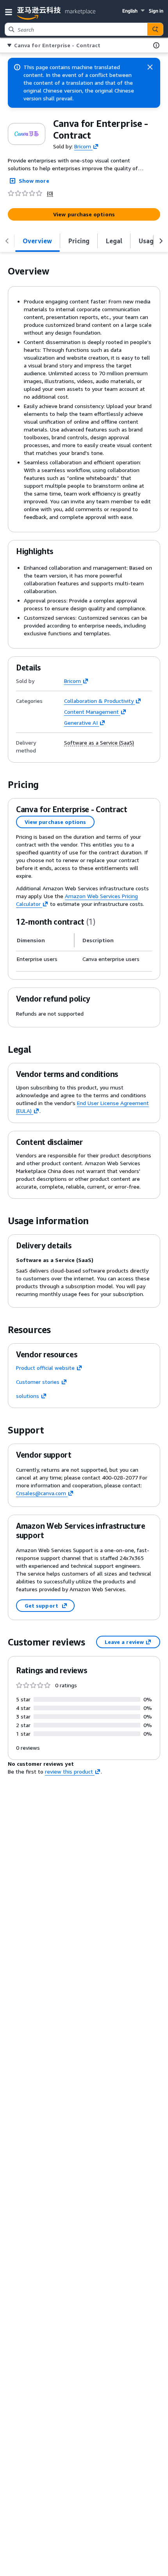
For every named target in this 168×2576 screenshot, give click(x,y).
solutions (28, 1396)
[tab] (38, 241)
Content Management (91, 712)
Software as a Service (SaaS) (99, 743)
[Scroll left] (7, 241)
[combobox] (76, 29)
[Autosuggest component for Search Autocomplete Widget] (155, 29)
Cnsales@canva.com (41, 1493)
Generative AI (81, 723)
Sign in (156, 11)
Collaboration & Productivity (99, 701)
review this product (69, 1771)
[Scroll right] (161, 241)
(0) (50, 193)
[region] (84, 948)
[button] (10, 12)
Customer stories (38, 1382)
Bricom (83, 146)
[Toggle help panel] (156, 45)
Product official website (45, 1368)
